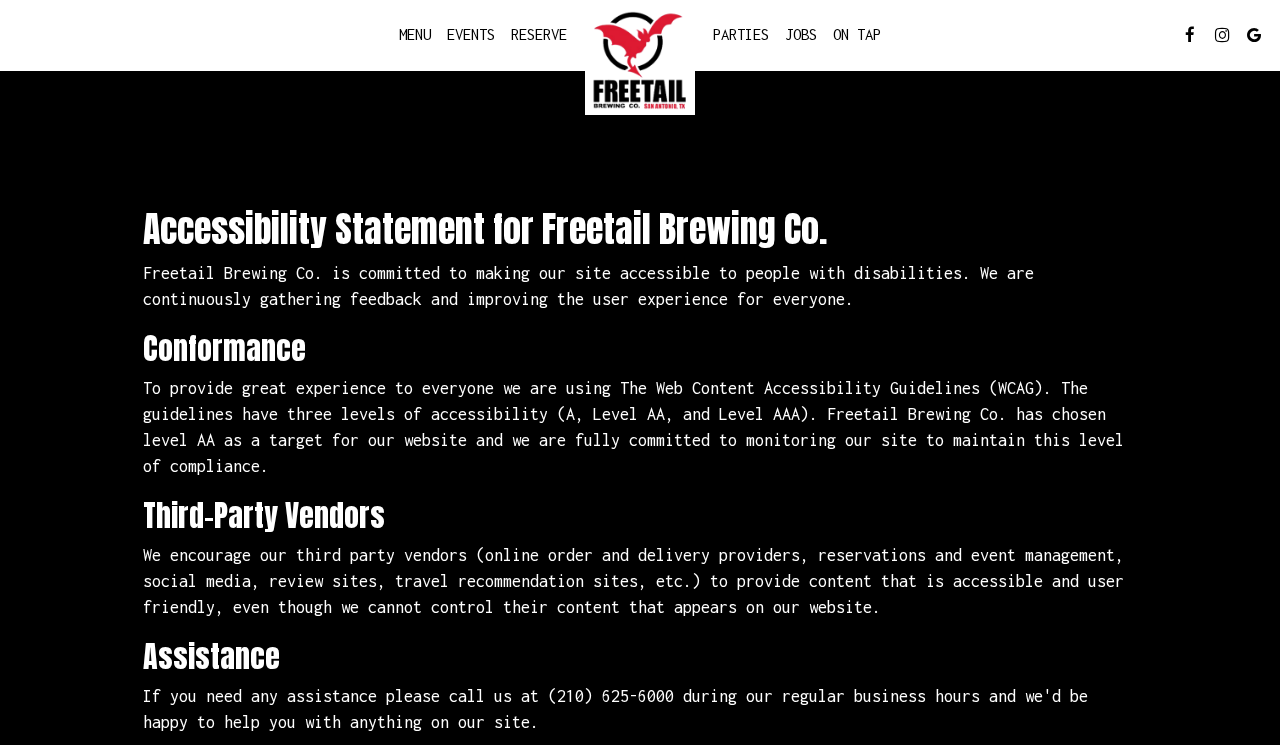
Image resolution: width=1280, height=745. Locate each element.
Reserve (539, 34)
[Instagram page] (1222, 35)
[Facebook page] (1190, 35)
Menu (415, 34)
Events (471, 34)
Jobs (801, 34)
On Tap (857, 34)
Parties (741, 34)
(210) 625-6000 (611, 695)
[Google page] (1254, 35)
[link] (640, 60)
